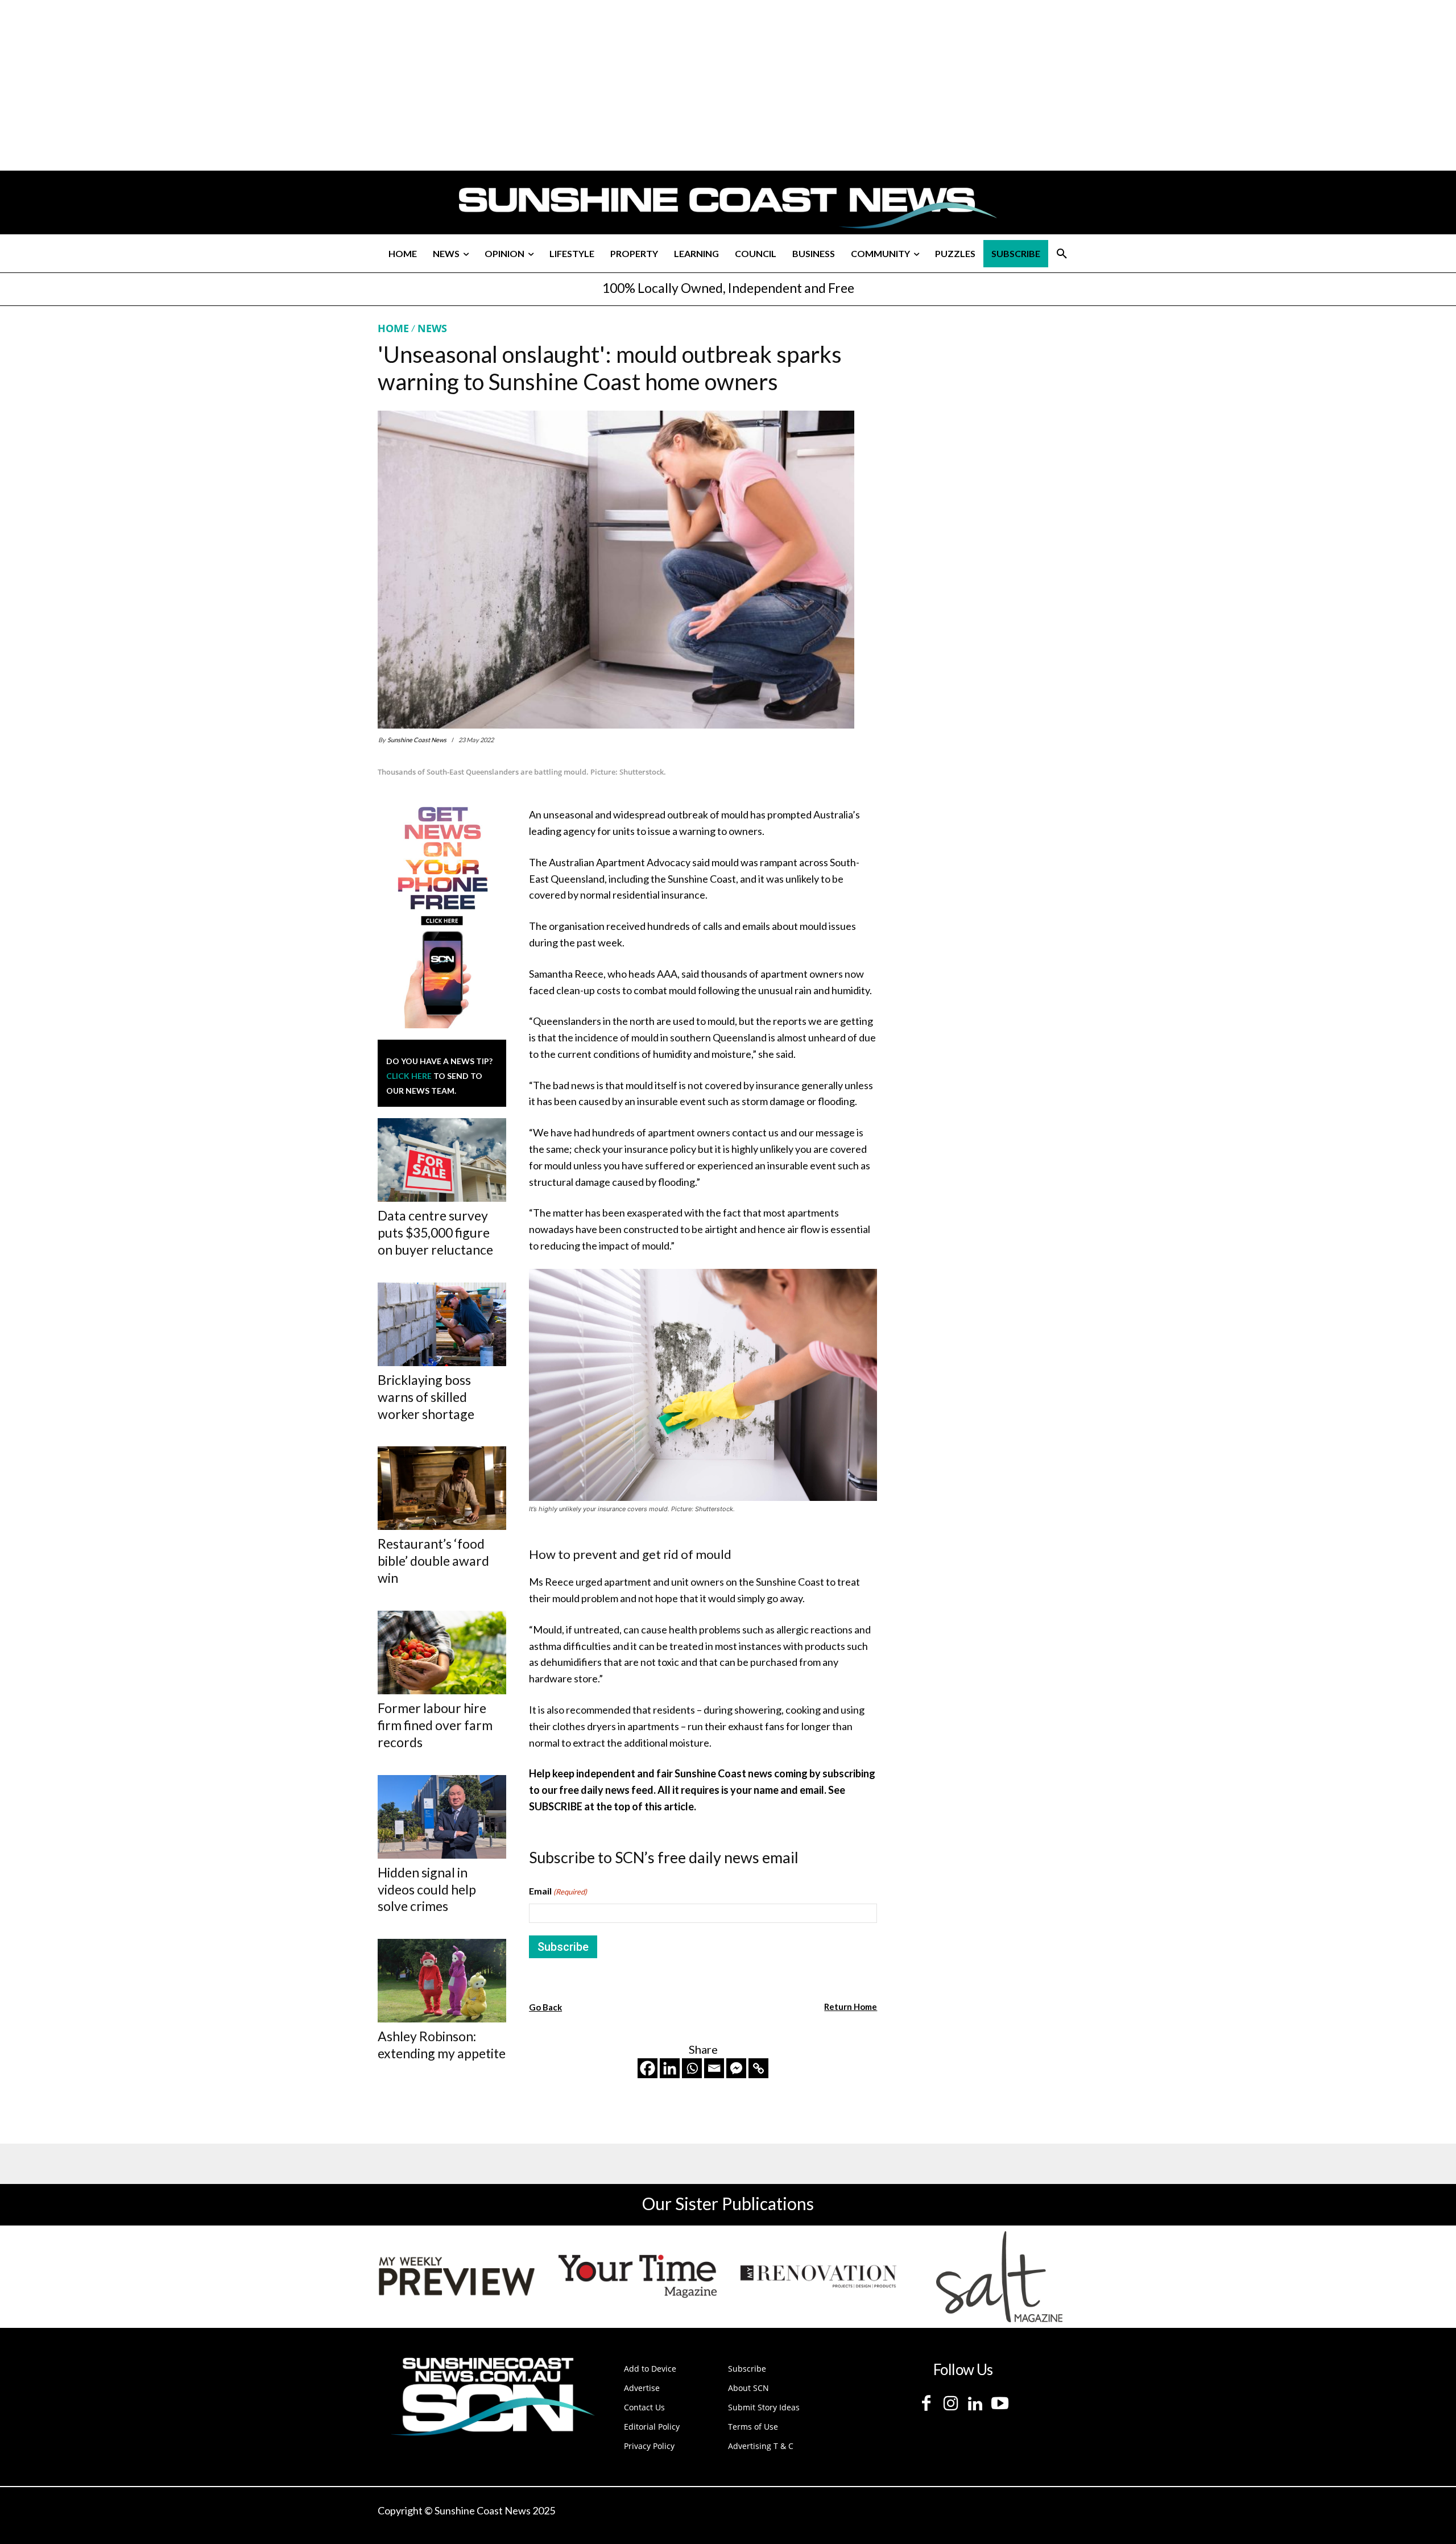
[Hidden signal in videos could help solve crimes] (442, 1817)
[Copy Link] (758, 2068)
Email (558, 1891)
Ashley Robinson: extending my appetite (442, 2045)
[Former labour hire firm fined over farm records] (442, 1652)
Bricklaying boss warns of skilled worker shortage (426, 1397)
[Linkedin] (670, 2068)
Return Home (851, 2007)
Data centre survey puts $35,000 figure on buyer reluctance (435, 1232)
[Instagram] (951, 2404)
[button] (1062, 254)
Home (393, 328)
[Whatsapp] (692, 2068)
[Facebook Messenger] (736, 2068)
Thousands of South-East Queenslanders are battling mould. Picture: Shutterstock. (522, 772)
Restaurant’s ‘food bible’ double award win (433, 1561)
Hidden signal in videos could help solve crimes (427, 1889)
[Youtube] (1000, 2404)
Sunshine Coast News (417, 740)
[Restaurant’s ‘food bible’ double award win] (442, 1488)
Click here (409, 1076)
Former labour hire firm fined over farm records (435, 1725)
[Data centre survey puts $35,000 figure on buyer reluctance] (442, 1160)
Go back (545, 2007)
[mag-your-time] (638, 2277)
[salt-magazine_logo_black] (999, 2277)
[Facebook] (648, 2068)
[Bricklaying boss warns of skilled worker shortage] (442, 1324)
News (432, 328)
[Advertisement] (985, 428)
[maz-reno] (818, 2277)
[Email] (714, 2068)
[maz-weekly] (457, 2277)
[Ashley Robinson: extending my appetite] (442, 1981)
